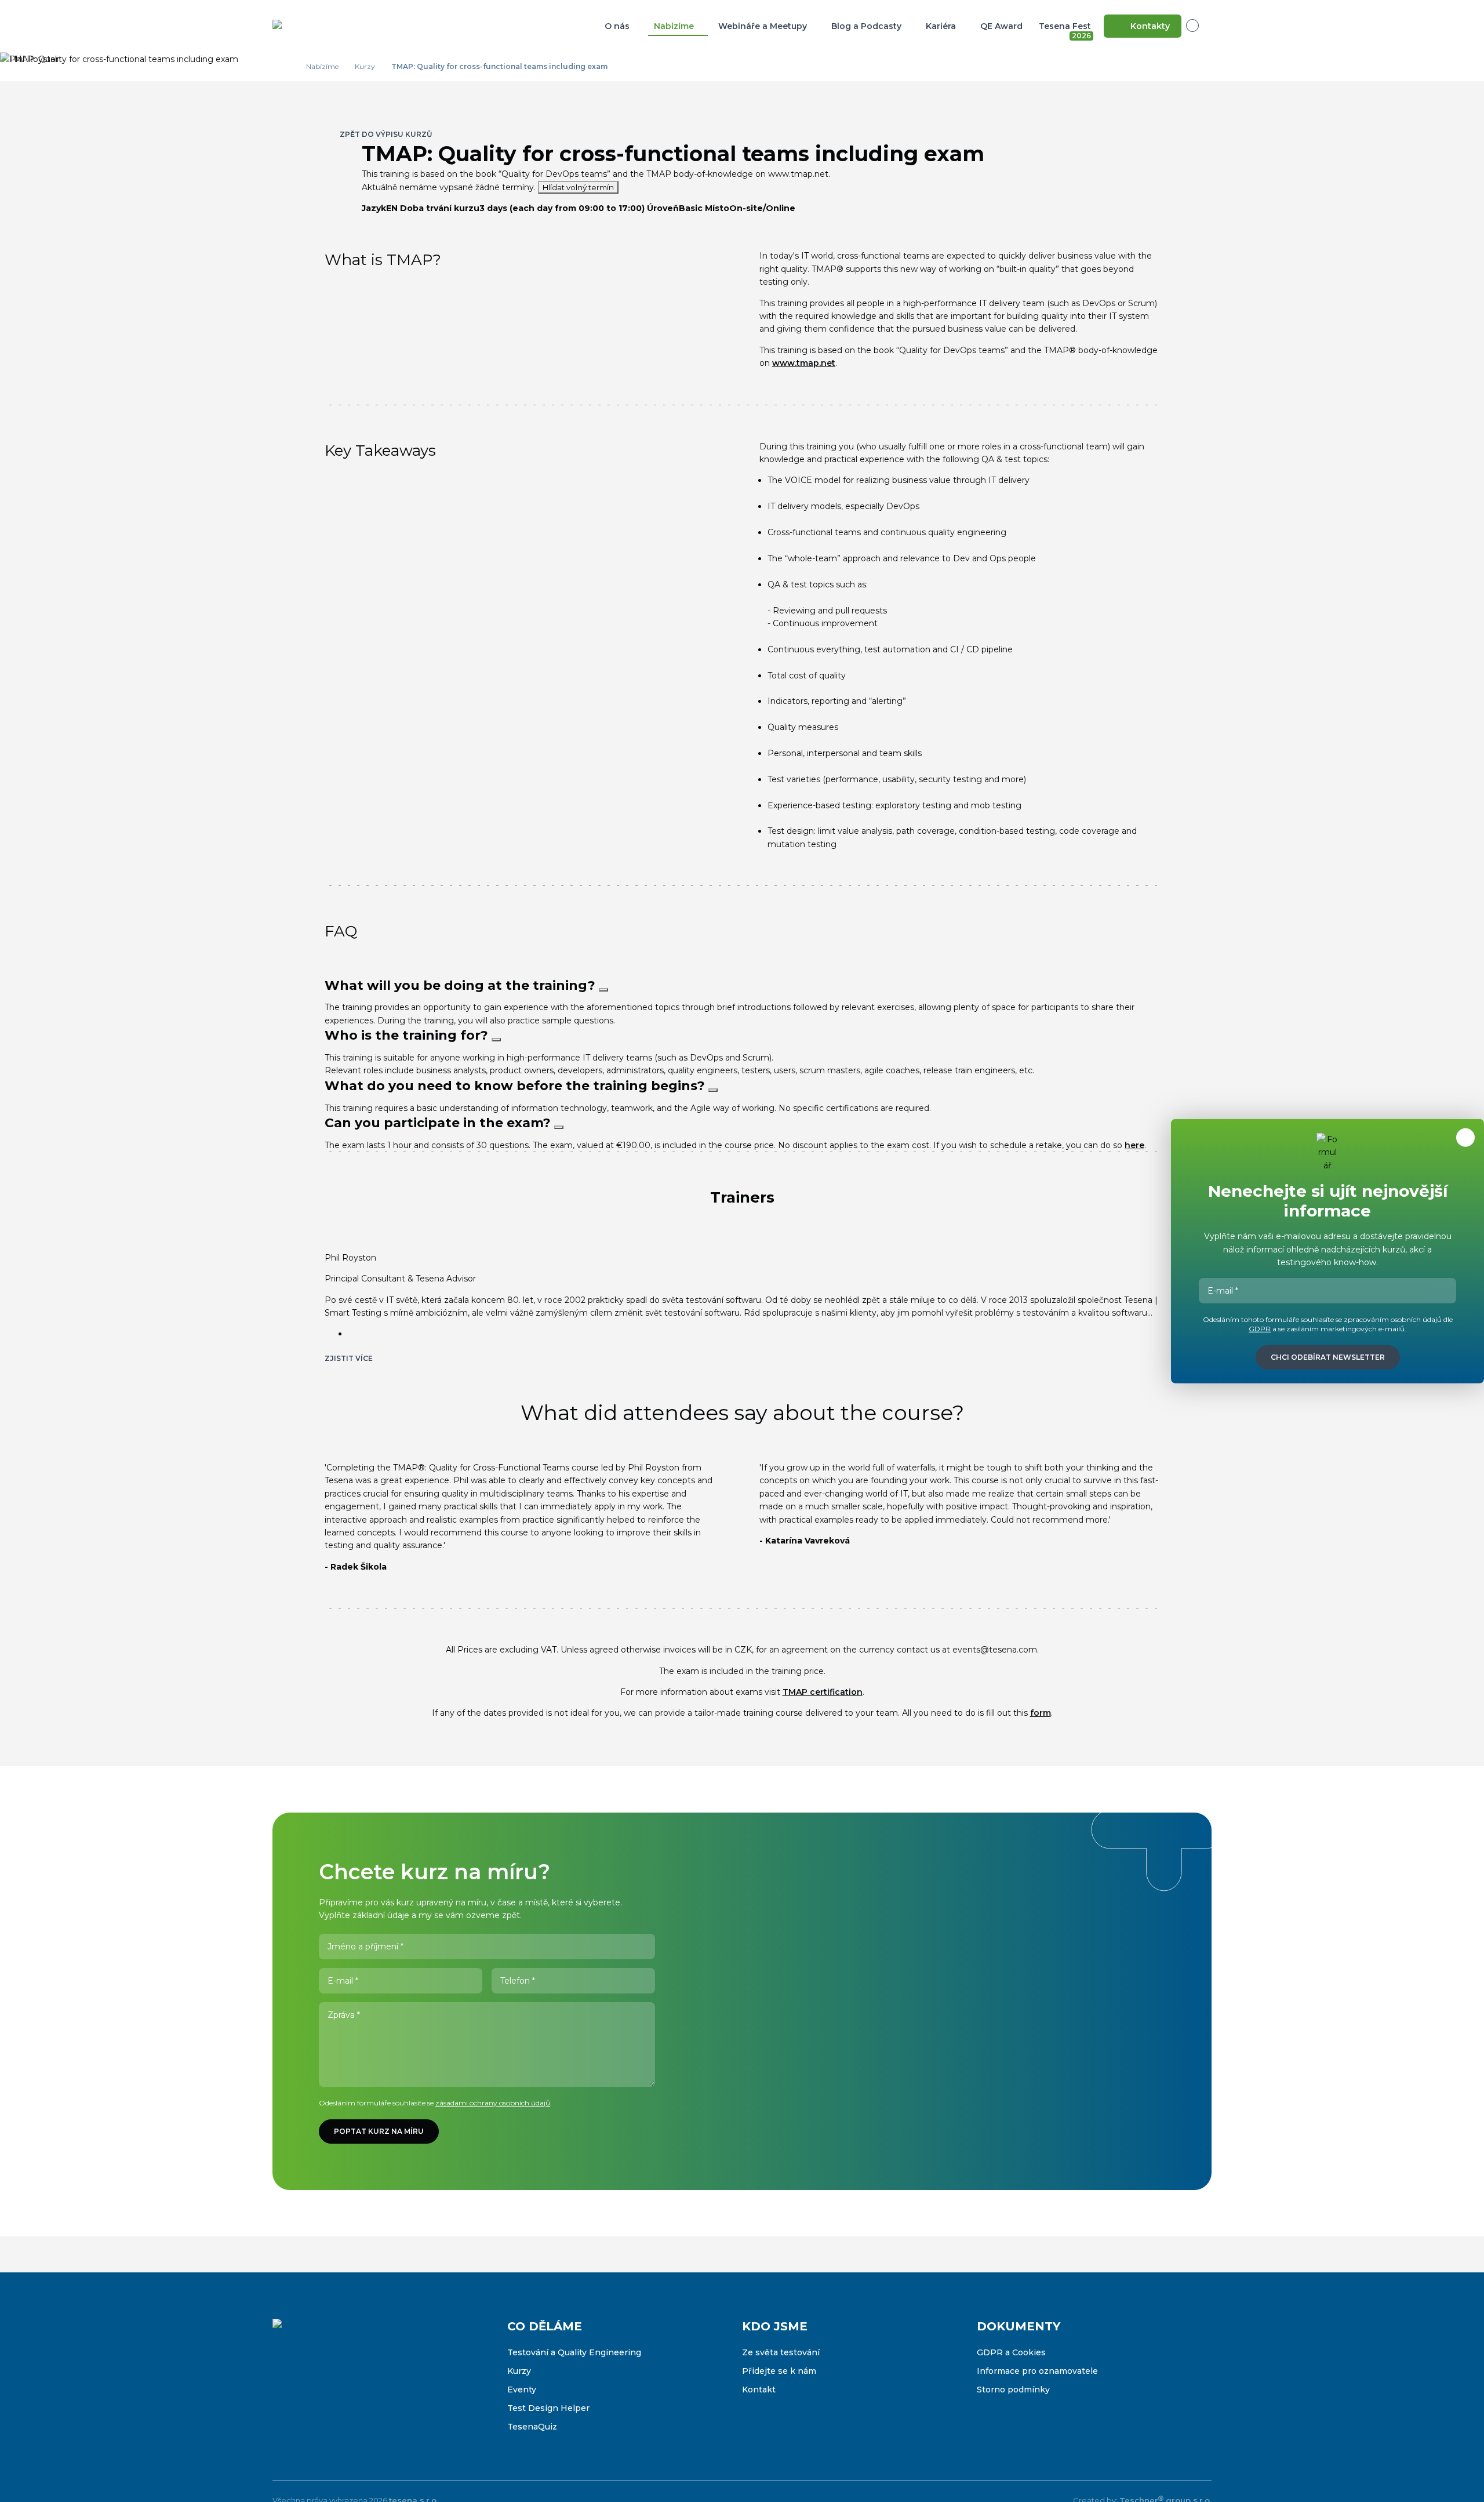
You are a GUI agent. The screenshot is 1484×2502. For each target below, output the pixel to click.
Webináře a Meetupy (763, 26)
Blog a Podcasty (866, 26)
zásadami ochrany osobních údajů (493, 2103)
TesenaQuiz (532, 2427)
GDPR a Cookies (1011, 2352)
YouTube (355, 2387)
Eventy (522, 2390)
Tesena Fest (1066, 28)
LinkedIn (330, 2387)
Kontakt (759, 2390)
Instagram (306, 2387)
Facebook (282, 2387)
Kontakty (1150, 26)
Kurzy (519, 2371)
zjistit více (349, 1358)
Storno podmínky (1013, 2390)
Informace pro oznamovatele (1037, 2371)
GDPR (1260, 1329)
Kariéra (941, 26)
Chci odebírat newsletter (1328, 1357)
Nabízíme (674, 26)
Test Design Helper (548, 2408)
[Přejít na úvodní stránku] (330, 26)
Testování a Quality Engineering (574, 2352)
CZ (1199, 26)
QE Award (1001, 26)
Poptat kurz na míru (379, 2131)
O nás (617, 26)
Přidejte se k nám (779, 2371)
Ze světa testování (781, 2352)
